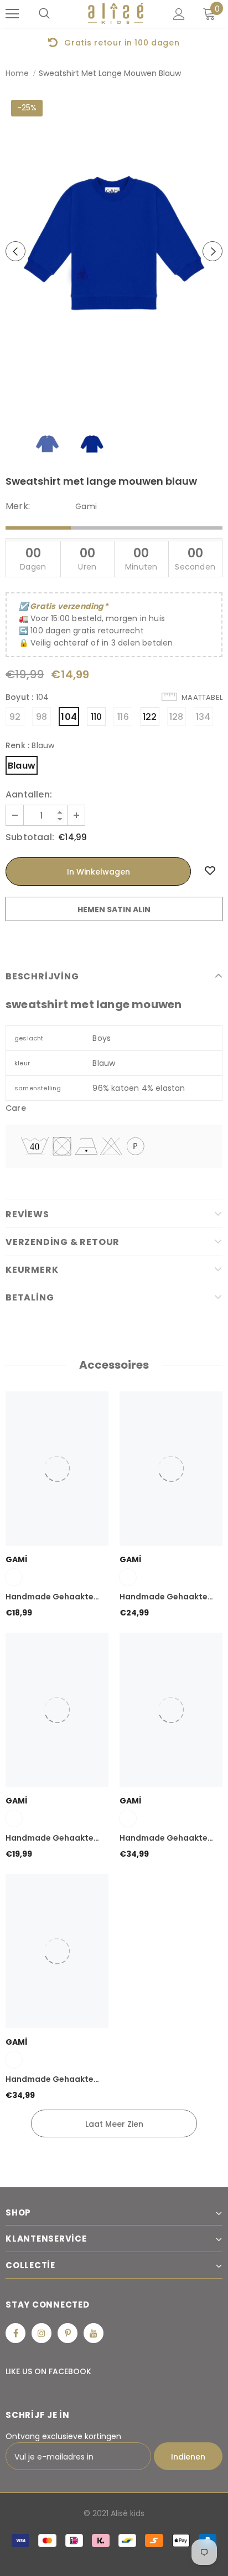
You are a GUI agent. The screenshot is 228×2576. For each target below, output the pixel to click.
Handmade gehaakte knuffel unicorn (164, 1597)
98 (42, 717)
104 (69, 717)
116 (123, 717)
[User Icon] (179, 14)
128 (177, 717)
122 (150, 717)
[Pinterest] (68, 2333)
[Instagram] (42, 2333)
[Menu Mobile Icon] (12, 14)
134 (203, 717)
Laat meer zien (114, 2124)
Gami (86, 506)
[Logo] (116, 14)
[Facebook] (15, 2333)
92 (15, 717)
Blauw (22, 766)
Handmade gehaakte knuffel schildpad (50, 1597)
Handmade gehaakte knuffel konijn (50, 1838)
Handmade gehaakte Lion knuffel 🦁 (164, 1838)
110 (97, 717)
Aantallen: (29, 795)
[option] (114, 42)
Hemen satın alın (114, 910)
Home (17, 73)
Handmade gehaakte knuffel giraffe (50, 2080)
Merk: (18, 506)
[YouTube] (94, 2333)
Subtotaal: (30, 837)
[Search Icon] (44, 14)
